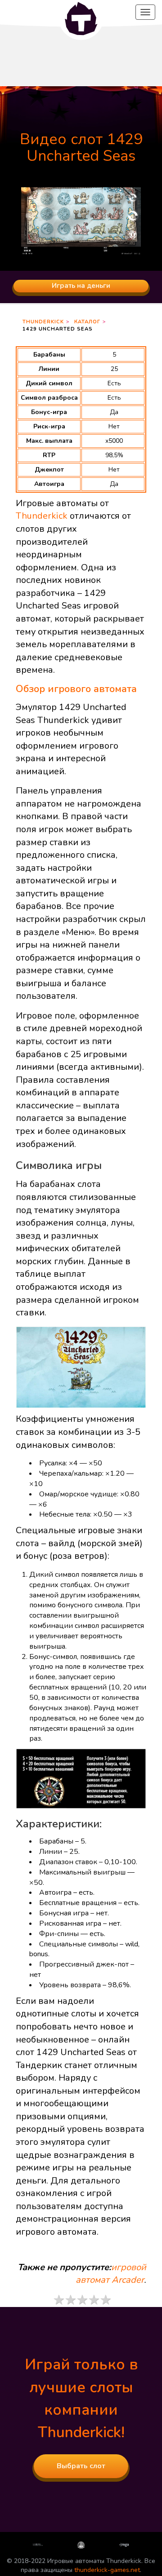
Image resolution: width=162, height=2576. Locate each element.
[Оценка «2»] (70, 2300)
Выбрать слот (81, 2466)
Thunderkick (43, 322)
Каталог (87, 322)
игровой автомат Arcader (111, 2274)
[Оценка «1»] (58, 2300)
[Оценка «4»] (94, 2300)
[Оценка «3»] (82, 2300)
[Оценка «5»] (105, 2300)
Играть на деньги (81, 286)
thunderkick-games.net (107, 2570)
